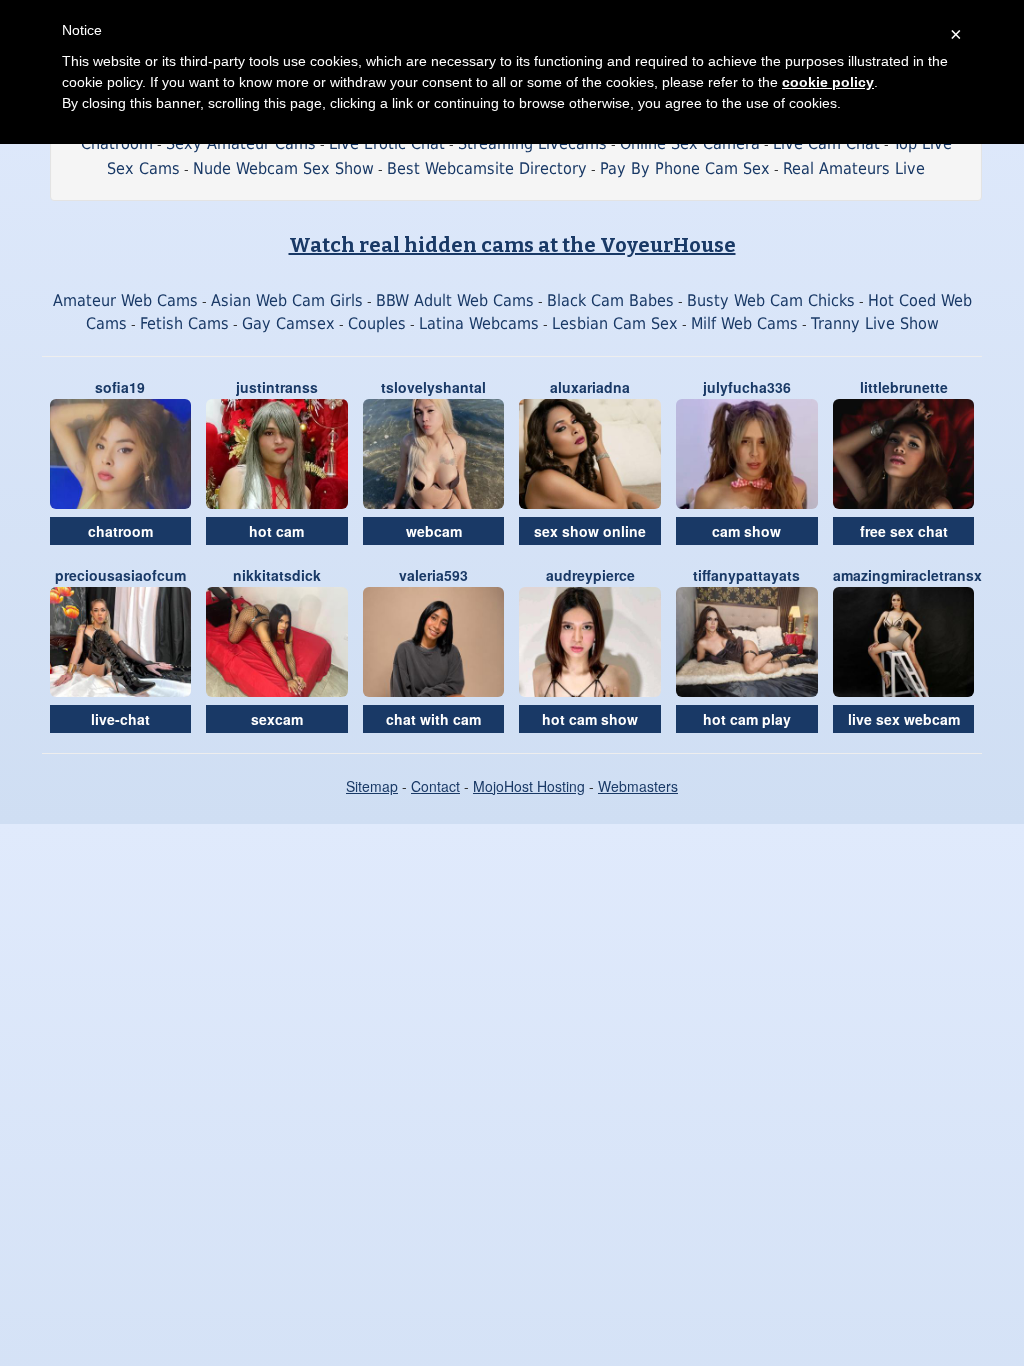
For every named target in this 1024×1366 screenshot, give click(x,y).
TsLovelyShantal (433, 387)
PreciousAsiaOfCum (120, 575)
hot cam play (747, 719)
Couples (377, 323)
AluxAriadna (590, 387)
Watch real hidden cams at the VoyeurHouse (512, 245)
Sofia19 (120, 387)
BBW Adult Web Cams (455, 300)
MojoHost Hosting (529, 786)
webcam (434, 531)
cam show (746, 531)
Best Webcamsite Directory (487, 168)
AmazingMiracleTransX (907, 575)
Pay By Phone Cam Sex (685, 168)
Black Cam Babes (610, 300)
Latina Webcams (479, 323)
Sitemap (372, 786)
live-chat (120, 719)
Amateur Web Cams (125, 300)
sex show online (590, 531)
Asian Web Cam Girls (287, 300)
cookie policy (828, 82)
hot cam (276, 531)
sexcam (277, 719)
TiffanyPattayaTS (746, 575)
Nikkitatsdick (277, 575)
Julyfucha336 (747, 387)
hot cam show (590, 719)
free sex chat (904, 531)
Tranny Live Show (875, 323)
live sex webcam (904, 719)
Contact (435, 786)
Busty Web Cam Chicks (771, 300)
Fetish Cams (184, 323)
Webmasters (638, 786)
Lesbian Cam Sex (615, 323)
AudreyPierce (590, 575)
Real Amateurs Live (854, 168)
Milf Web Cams (744, 323)
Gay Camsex (288, 323)
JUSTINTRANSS (277, 387)
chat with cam (433, 719)
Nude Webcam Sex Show (283, 168)
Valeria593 (433, 575)
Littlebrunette (904, 387)
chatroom (120, 531)
